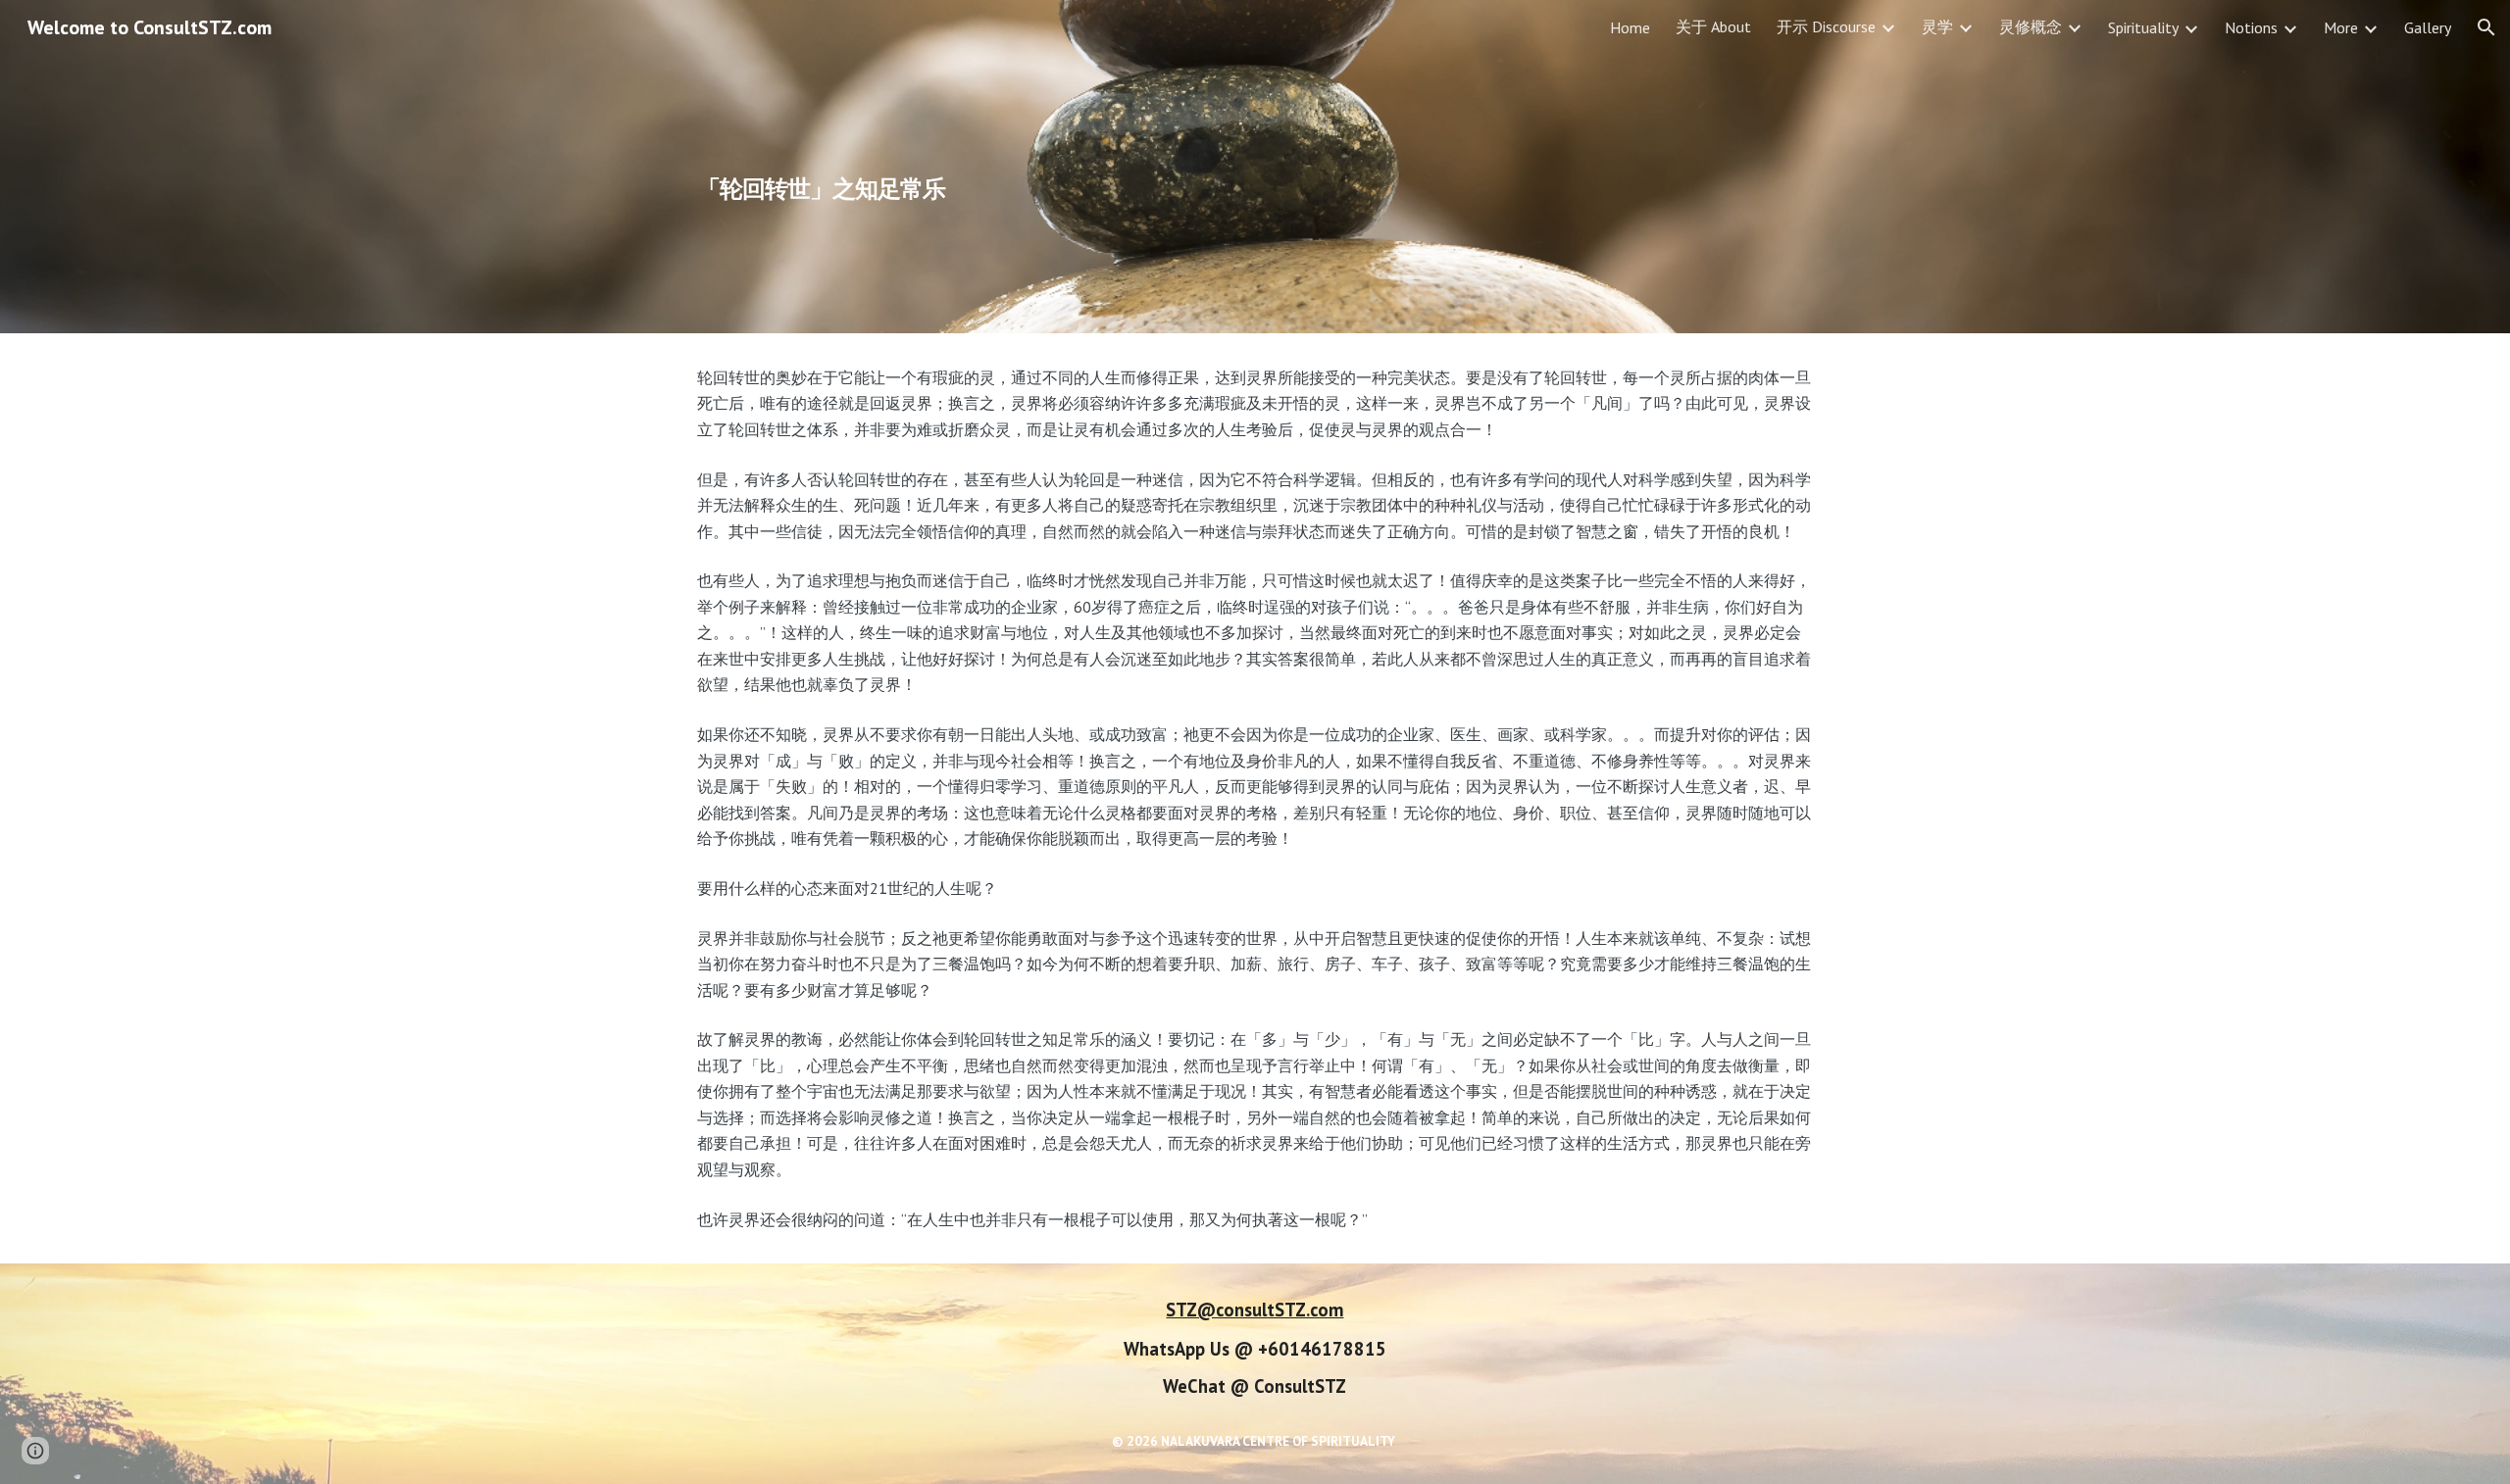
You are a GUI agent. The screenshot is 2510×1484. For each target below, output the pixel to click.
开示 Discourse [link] (1826, 26)
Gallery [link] (2428, 27)
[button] (2486, 27)
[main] (1110, 167)
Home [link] (1630, 27)
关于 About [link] (1713, 26)
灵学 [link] (1937, 26)
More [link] (2341, 27)
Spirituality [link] (2143, 27)
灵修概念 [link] (2031, 26)
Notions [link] (2251, 27)
